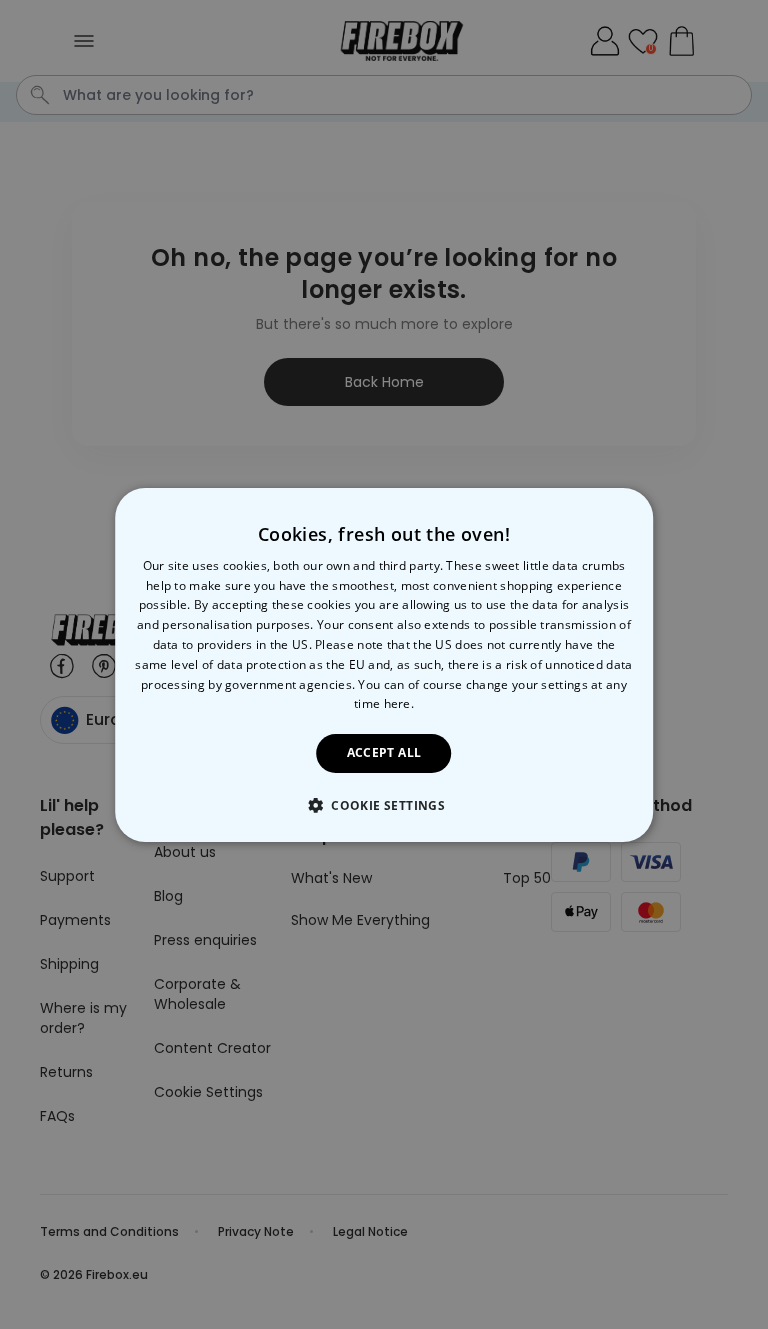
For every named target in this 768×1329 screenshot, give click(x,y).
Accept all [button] (384, 752)
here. (399, 703)
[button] (384, 805)
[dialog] (384, 664)
